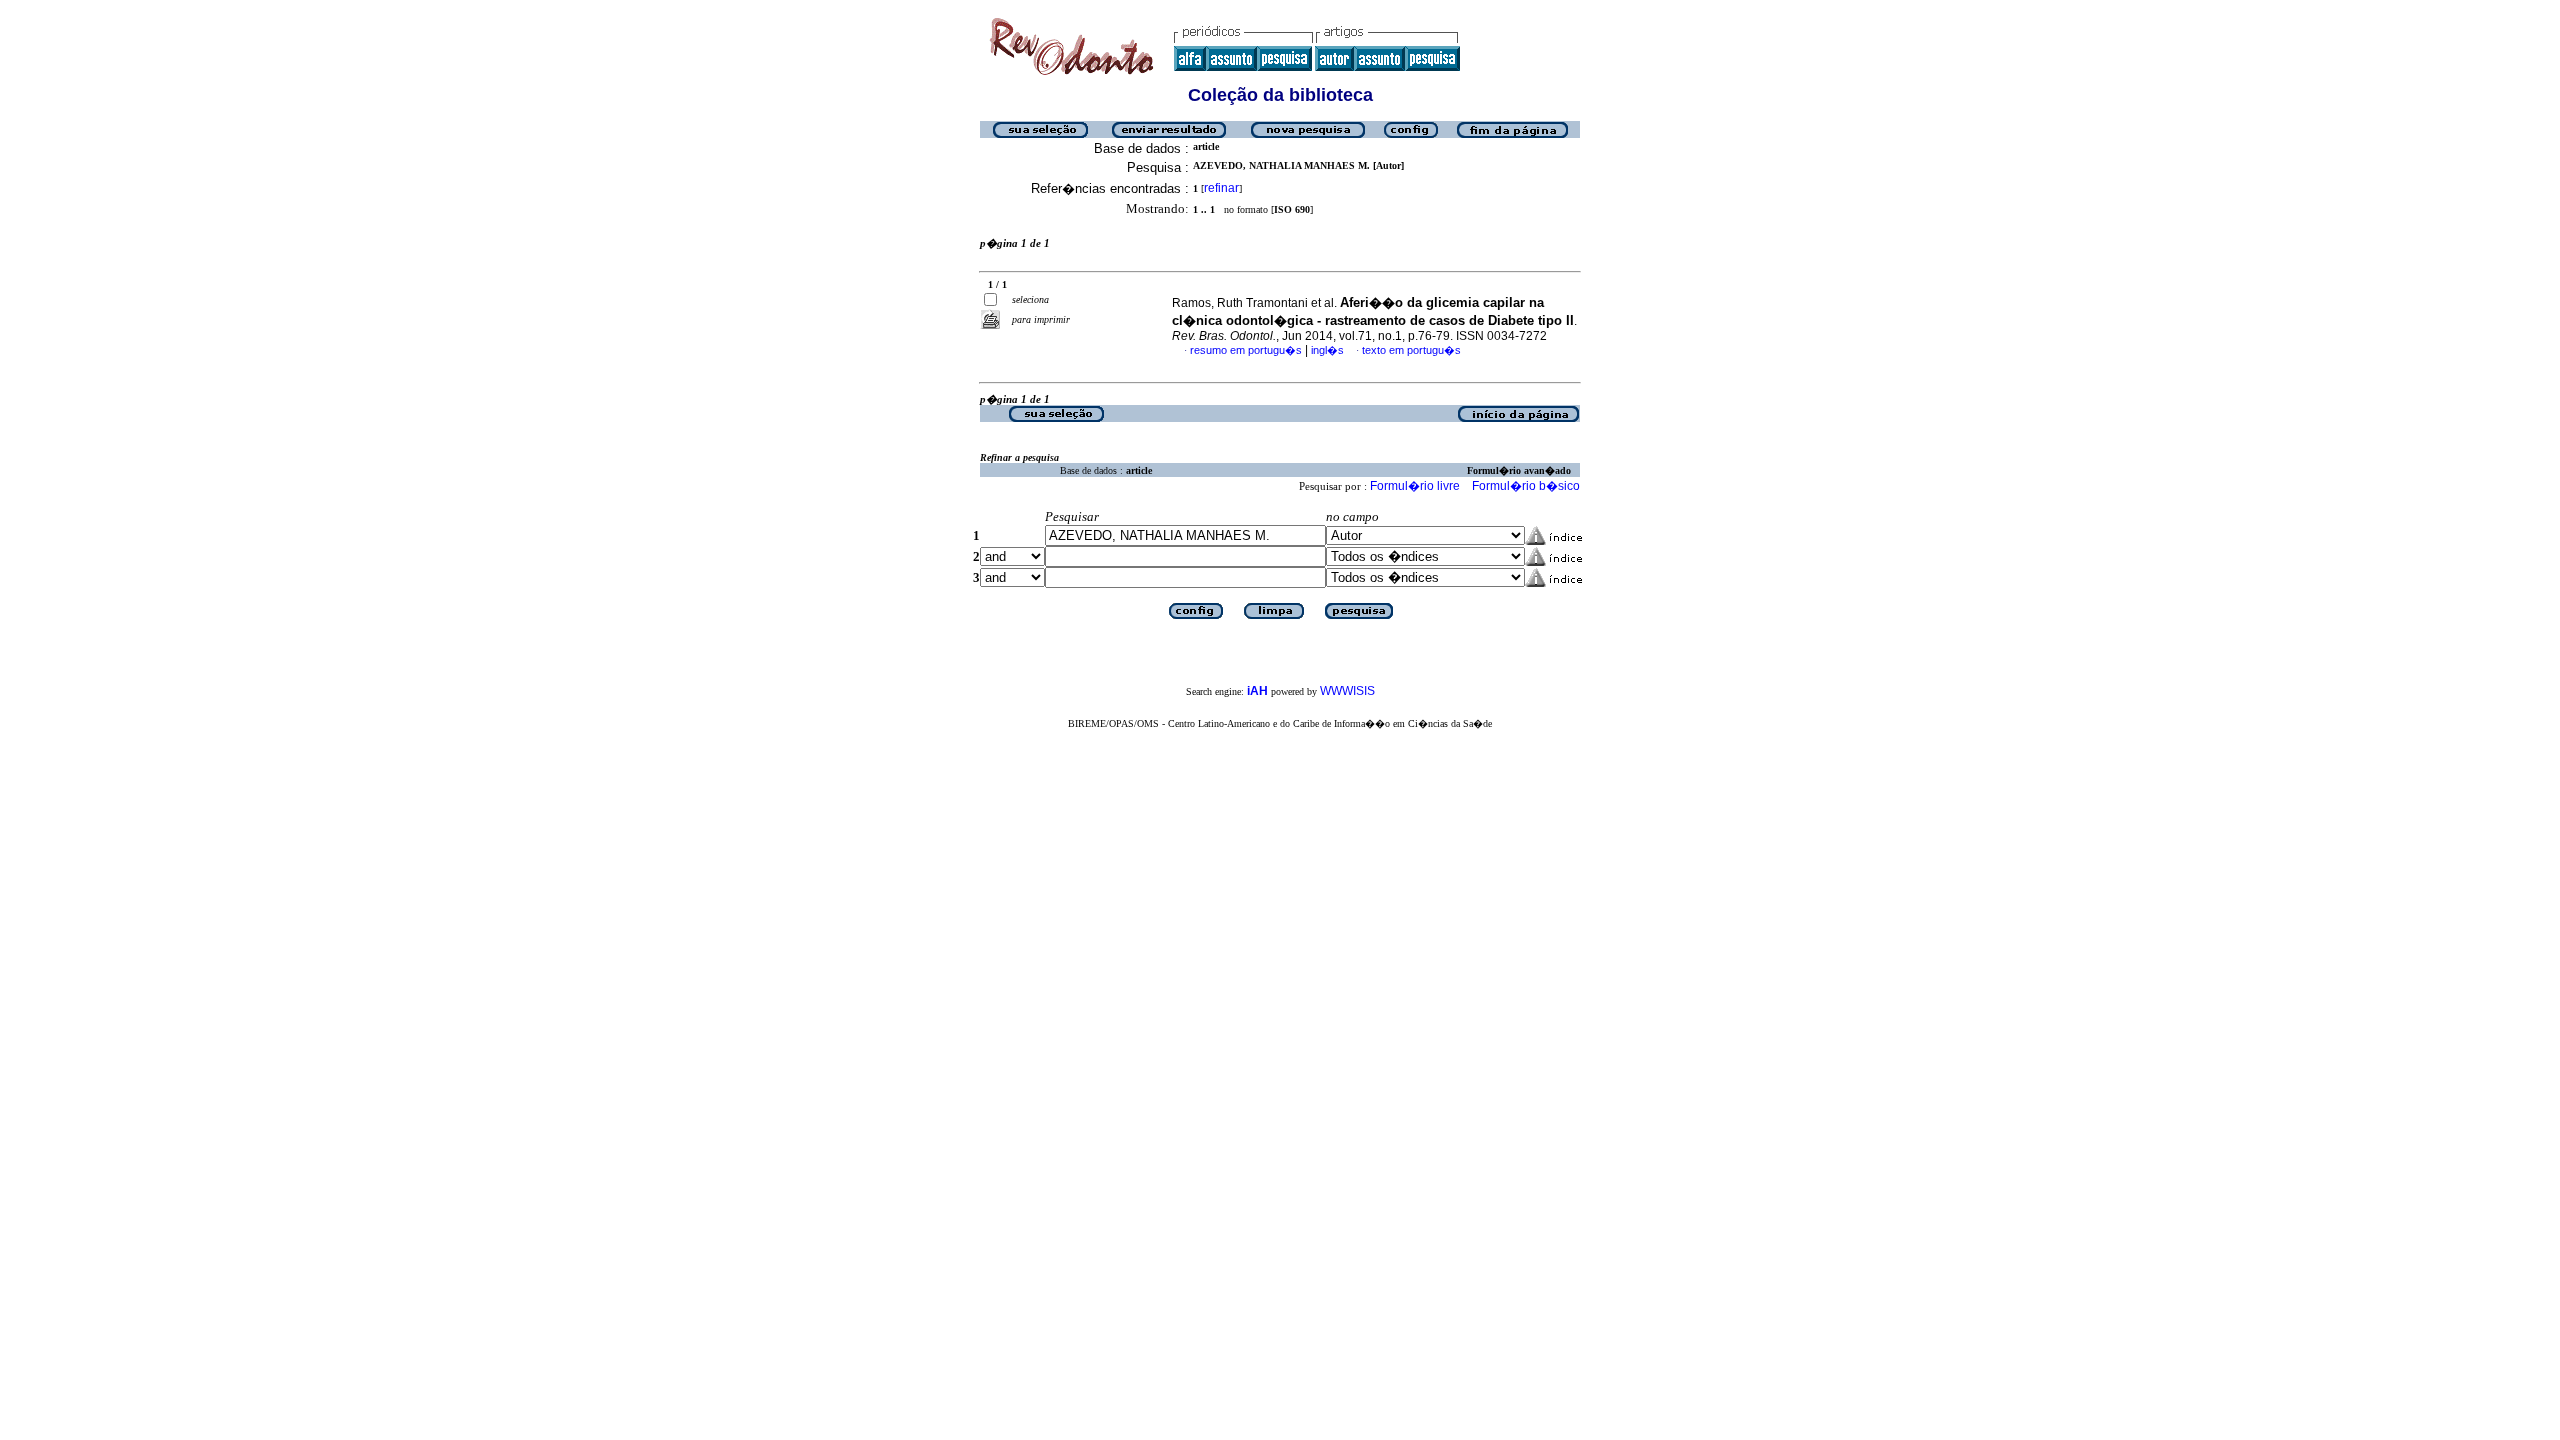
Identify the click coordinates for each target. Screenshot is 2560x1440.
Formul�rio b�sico (1526, 486)
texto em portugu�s (1411, 350)
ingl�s (1327, 350)
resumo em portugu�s (1246, 350)
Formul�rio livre (1415, 486)
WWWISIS (1347, 691)
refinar (1221, 188)
